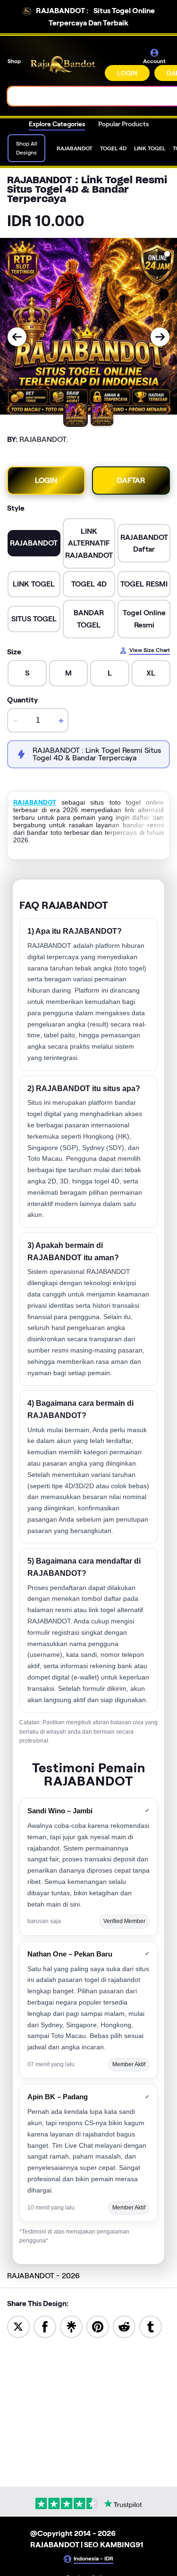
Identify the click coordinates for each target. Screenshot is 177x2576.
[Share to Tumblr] (151, 2326)
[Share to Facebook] (45, 2326)
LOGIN (127, 73)
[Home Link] (64, 65)
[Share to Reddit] (124, 2326)
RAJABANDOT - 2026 (43, 2276)
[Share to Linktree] (71, 2326)
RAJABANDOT (35, 802)
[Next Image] (160, 337)
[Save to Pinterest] (98, 2326)
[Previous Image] (17, 337)
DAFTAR (131, 480)
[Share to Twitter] (18, 2326)
